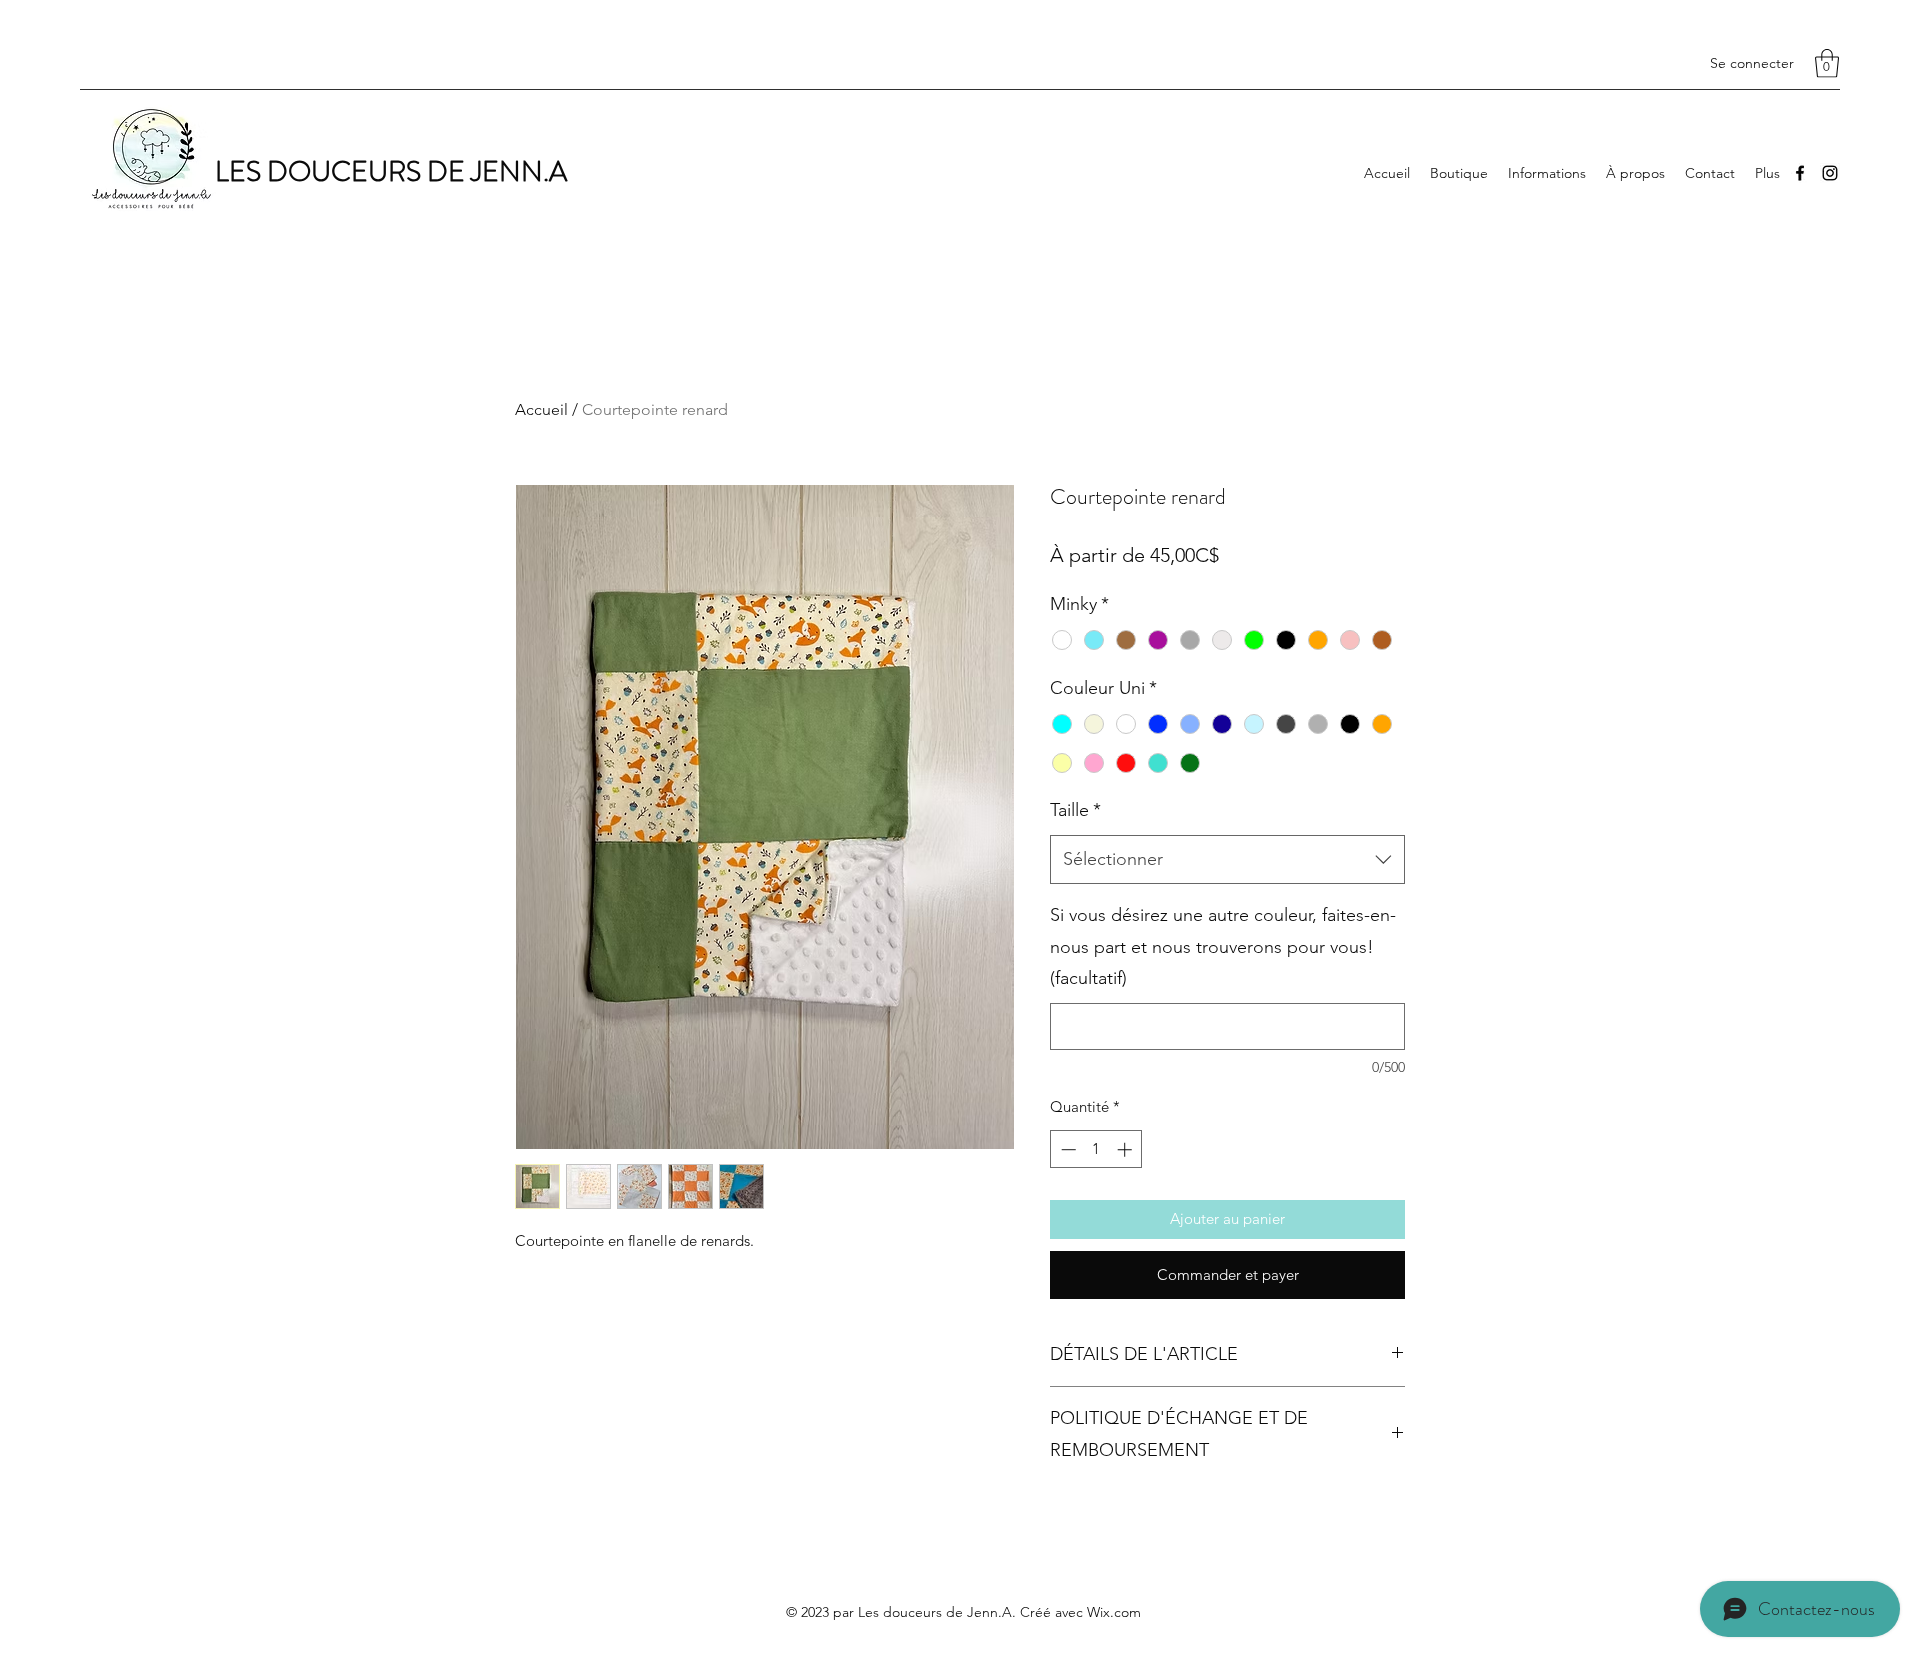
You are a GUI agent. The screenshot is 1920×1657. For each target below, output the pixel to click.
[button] (1827, 63)
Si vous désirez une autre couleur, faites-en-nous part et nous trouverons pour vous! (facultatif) (1223, 946)
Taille (1075, 810)
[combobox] (1227, 860)
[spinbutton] (1096, 1149)
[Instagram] (1830, 173)
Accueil (541, 409)
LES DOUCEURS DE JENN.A (391, 172)
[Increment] (1126, 1149)
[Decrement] (1066, 1149)
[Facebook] (1800, 173)
